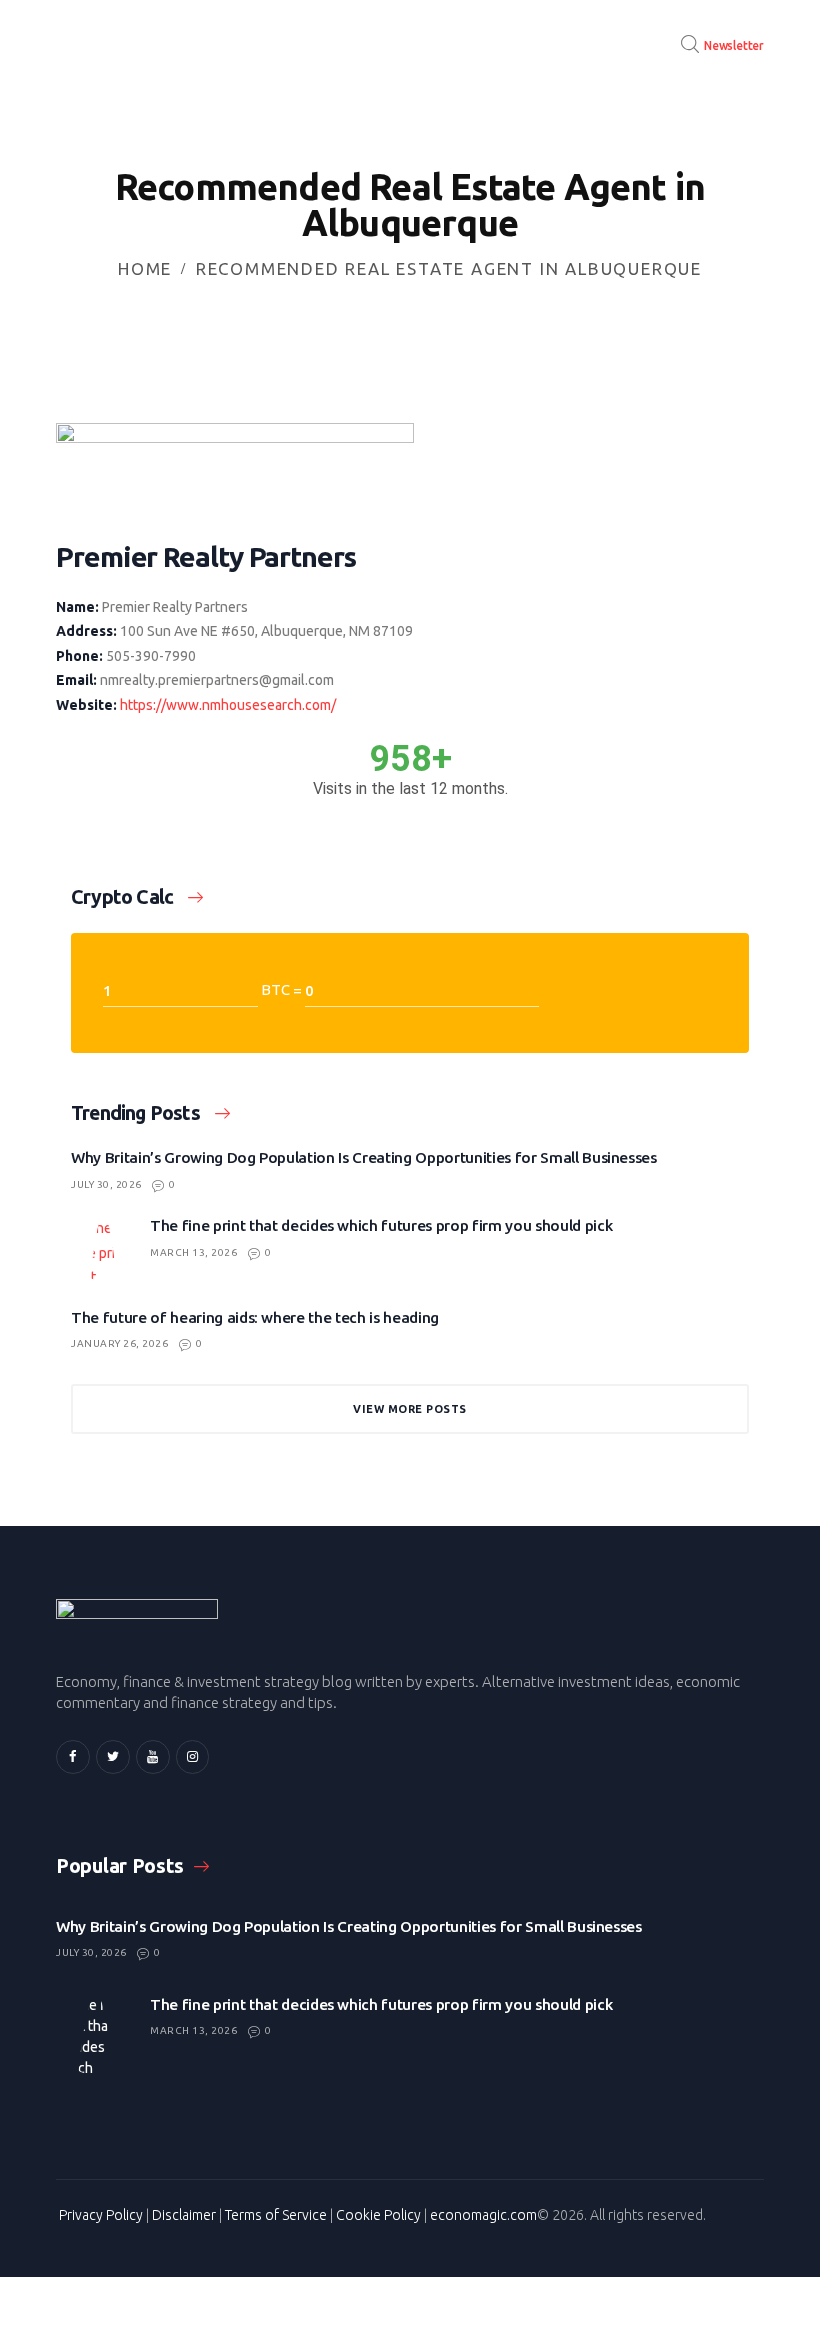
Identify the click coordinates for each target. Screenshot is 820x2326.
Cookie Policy (378, 2215)
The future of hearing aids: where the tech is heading (255, 1317)
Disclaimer (184, 2215)
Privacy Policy (101, 2215)
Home (145, 268)
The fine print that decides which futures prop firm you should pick (381, 1225)
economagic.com (483, 2215)
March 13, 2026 (193, 1252)
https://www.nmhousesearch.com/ (228, 705)
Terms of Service (276, 2215)
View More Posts (410, 1409)
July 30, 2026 (106, 1184)
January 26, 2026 (119, 1343)
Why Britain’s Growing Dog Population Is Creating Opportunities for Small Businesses (364, 1157)
